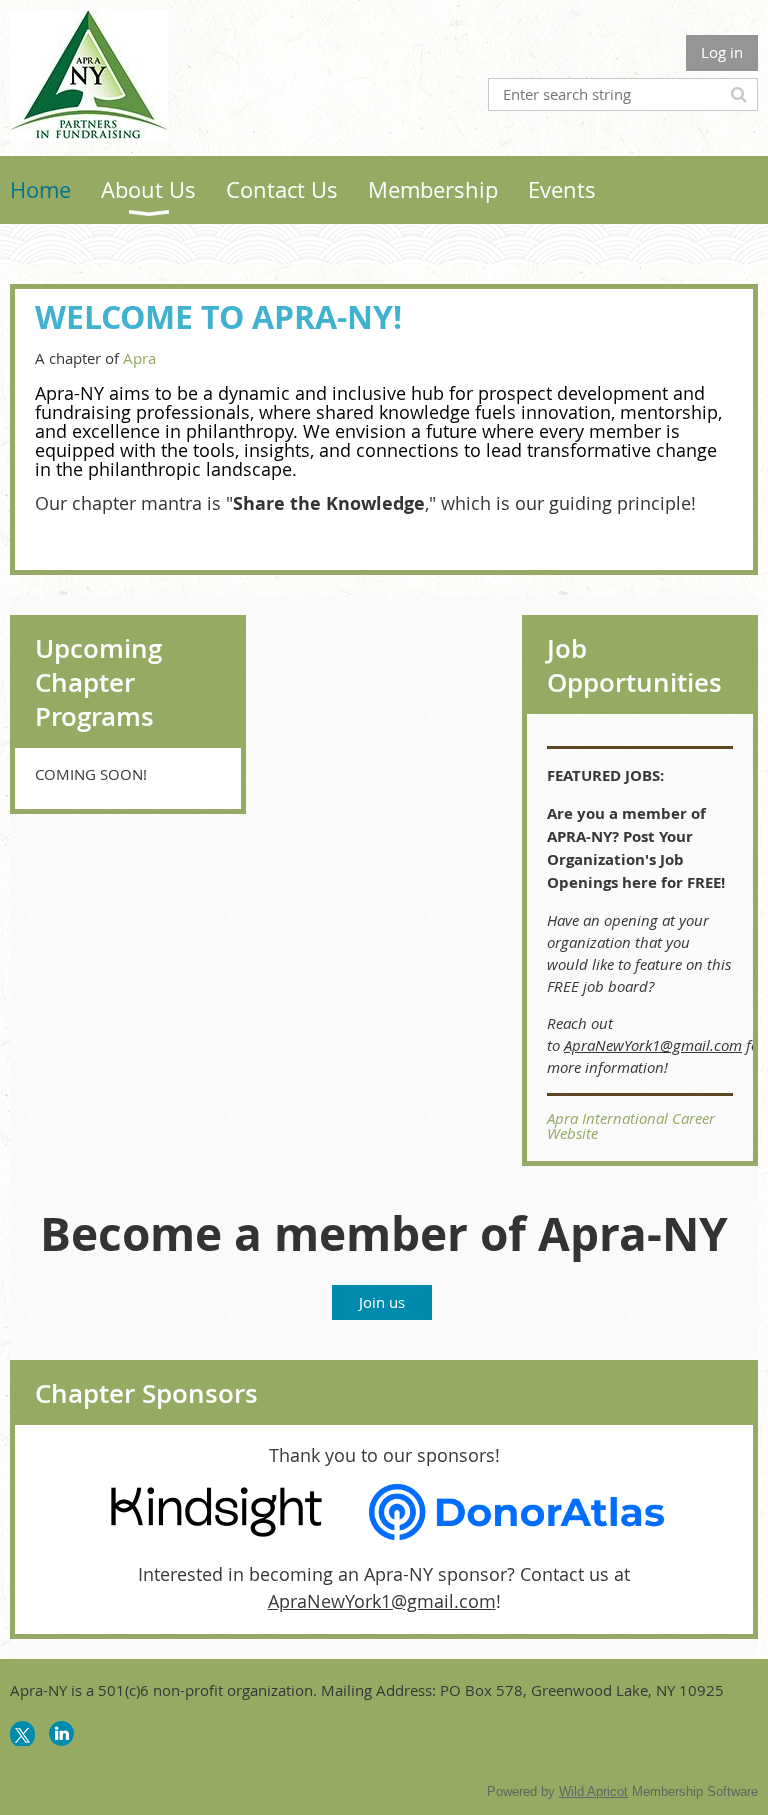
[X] (22, 1733)
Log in (722, 52)
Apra (139, 358)
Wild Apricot (593, 1791)
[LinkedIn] (61, 1733)
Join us (382, 1302)
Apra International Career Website (631, 1125)
